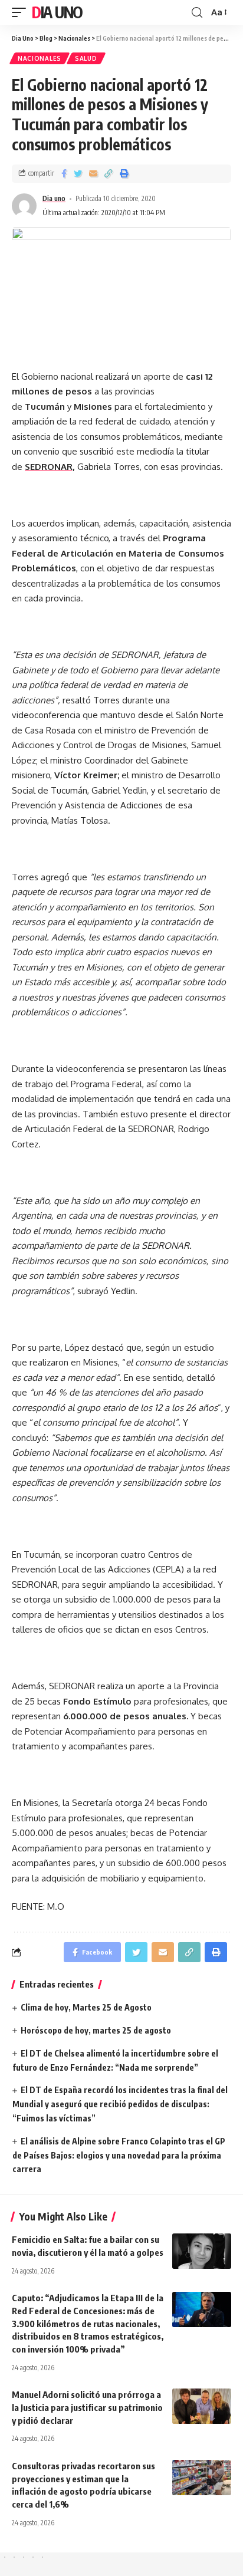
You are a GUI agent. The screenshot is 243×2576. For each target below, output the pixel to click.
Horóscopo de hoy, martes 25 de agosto (96, 2030)
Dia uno (54, 198)
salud (86, 58)
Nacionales (40, 58)
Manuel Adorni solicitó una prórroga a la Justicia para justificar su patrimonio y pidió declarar (87, 2407)
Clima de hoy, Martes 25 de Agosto (86, 2007)
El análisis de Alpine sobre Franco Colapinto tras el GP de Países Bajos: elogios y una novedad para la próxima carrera (119, 2155)
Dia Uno (57, 12)
